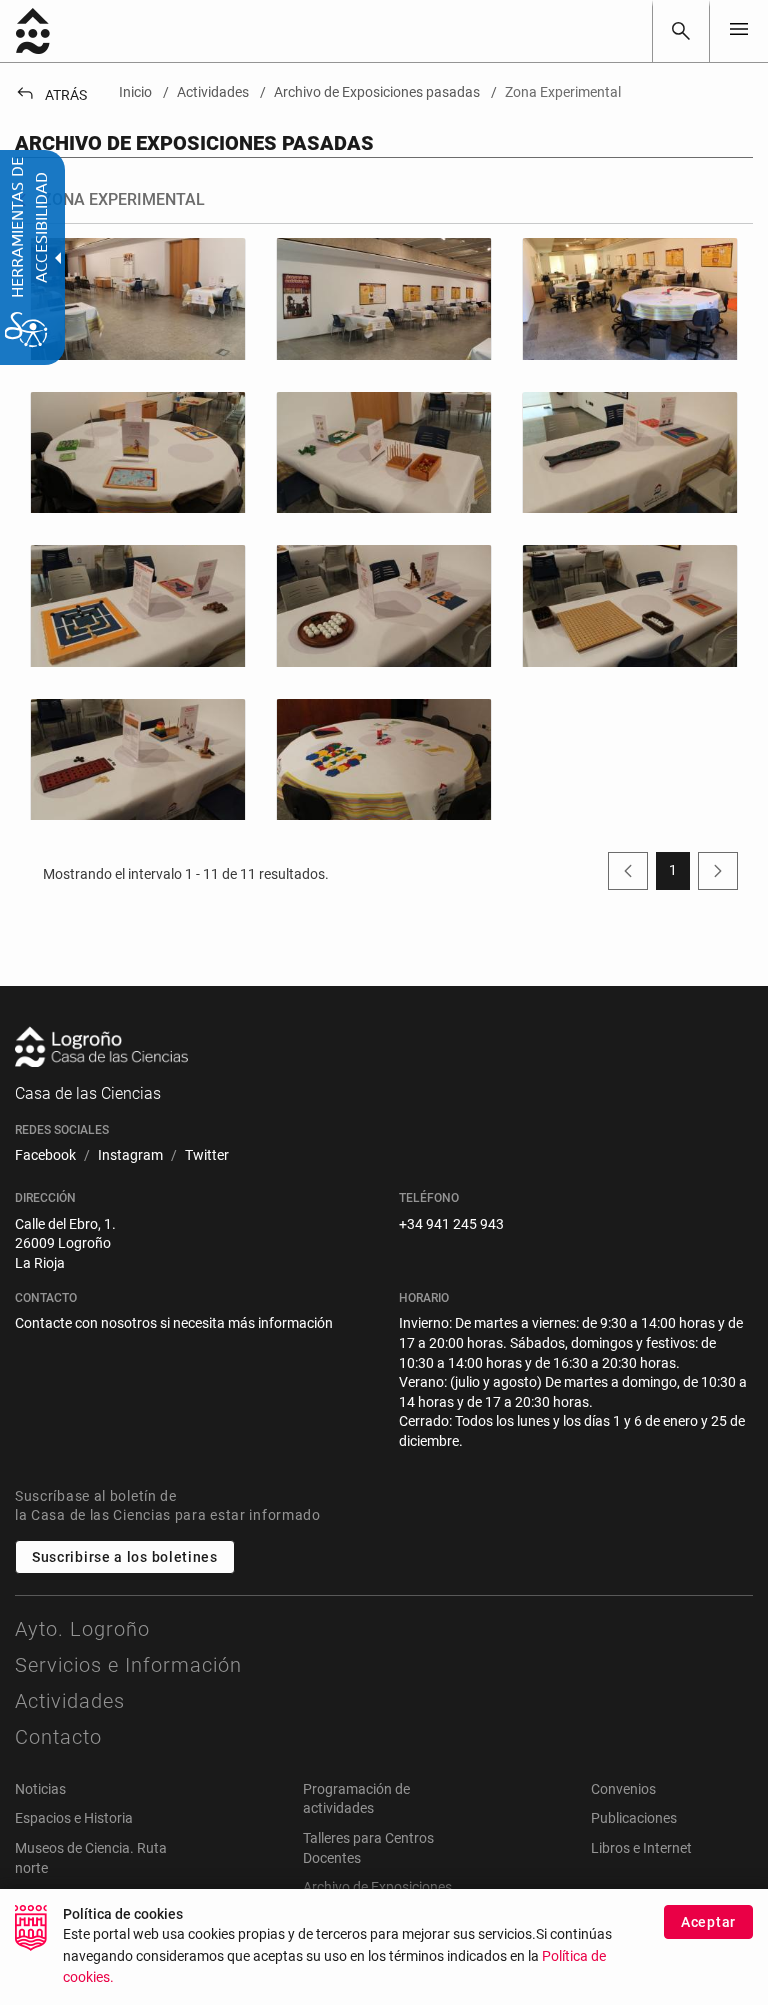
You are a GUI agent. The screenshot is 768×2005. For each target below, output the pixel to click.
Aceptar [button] (708, 1922)
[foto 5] (138, 605)
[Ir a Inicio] (33, 31)
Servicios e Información (128, 1665)
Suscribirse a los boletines (125, 1557)
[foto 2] (138, 452)
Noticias (40, 1789)
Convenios (623, 1789)
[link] (681, 31)
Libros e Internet (641, 1848)
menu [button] (739, 29)
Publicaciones (634, 1818)
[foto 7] (630, 605)
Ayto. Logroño (82, 1629)
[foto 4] (630, 452)
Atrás (51, 95)
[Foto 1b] (630, 298)
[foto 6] (384, 605)
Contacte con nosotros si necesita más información (174, 1323)
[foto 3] (384, 452)
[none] (739, 30)
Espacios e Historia (74, 1818)
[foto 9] (384, 759)
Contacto (58, 1737)
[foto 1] (384, 298)
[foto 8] (138, 759)
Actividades (70, 1701)
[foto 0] (138, 298)
